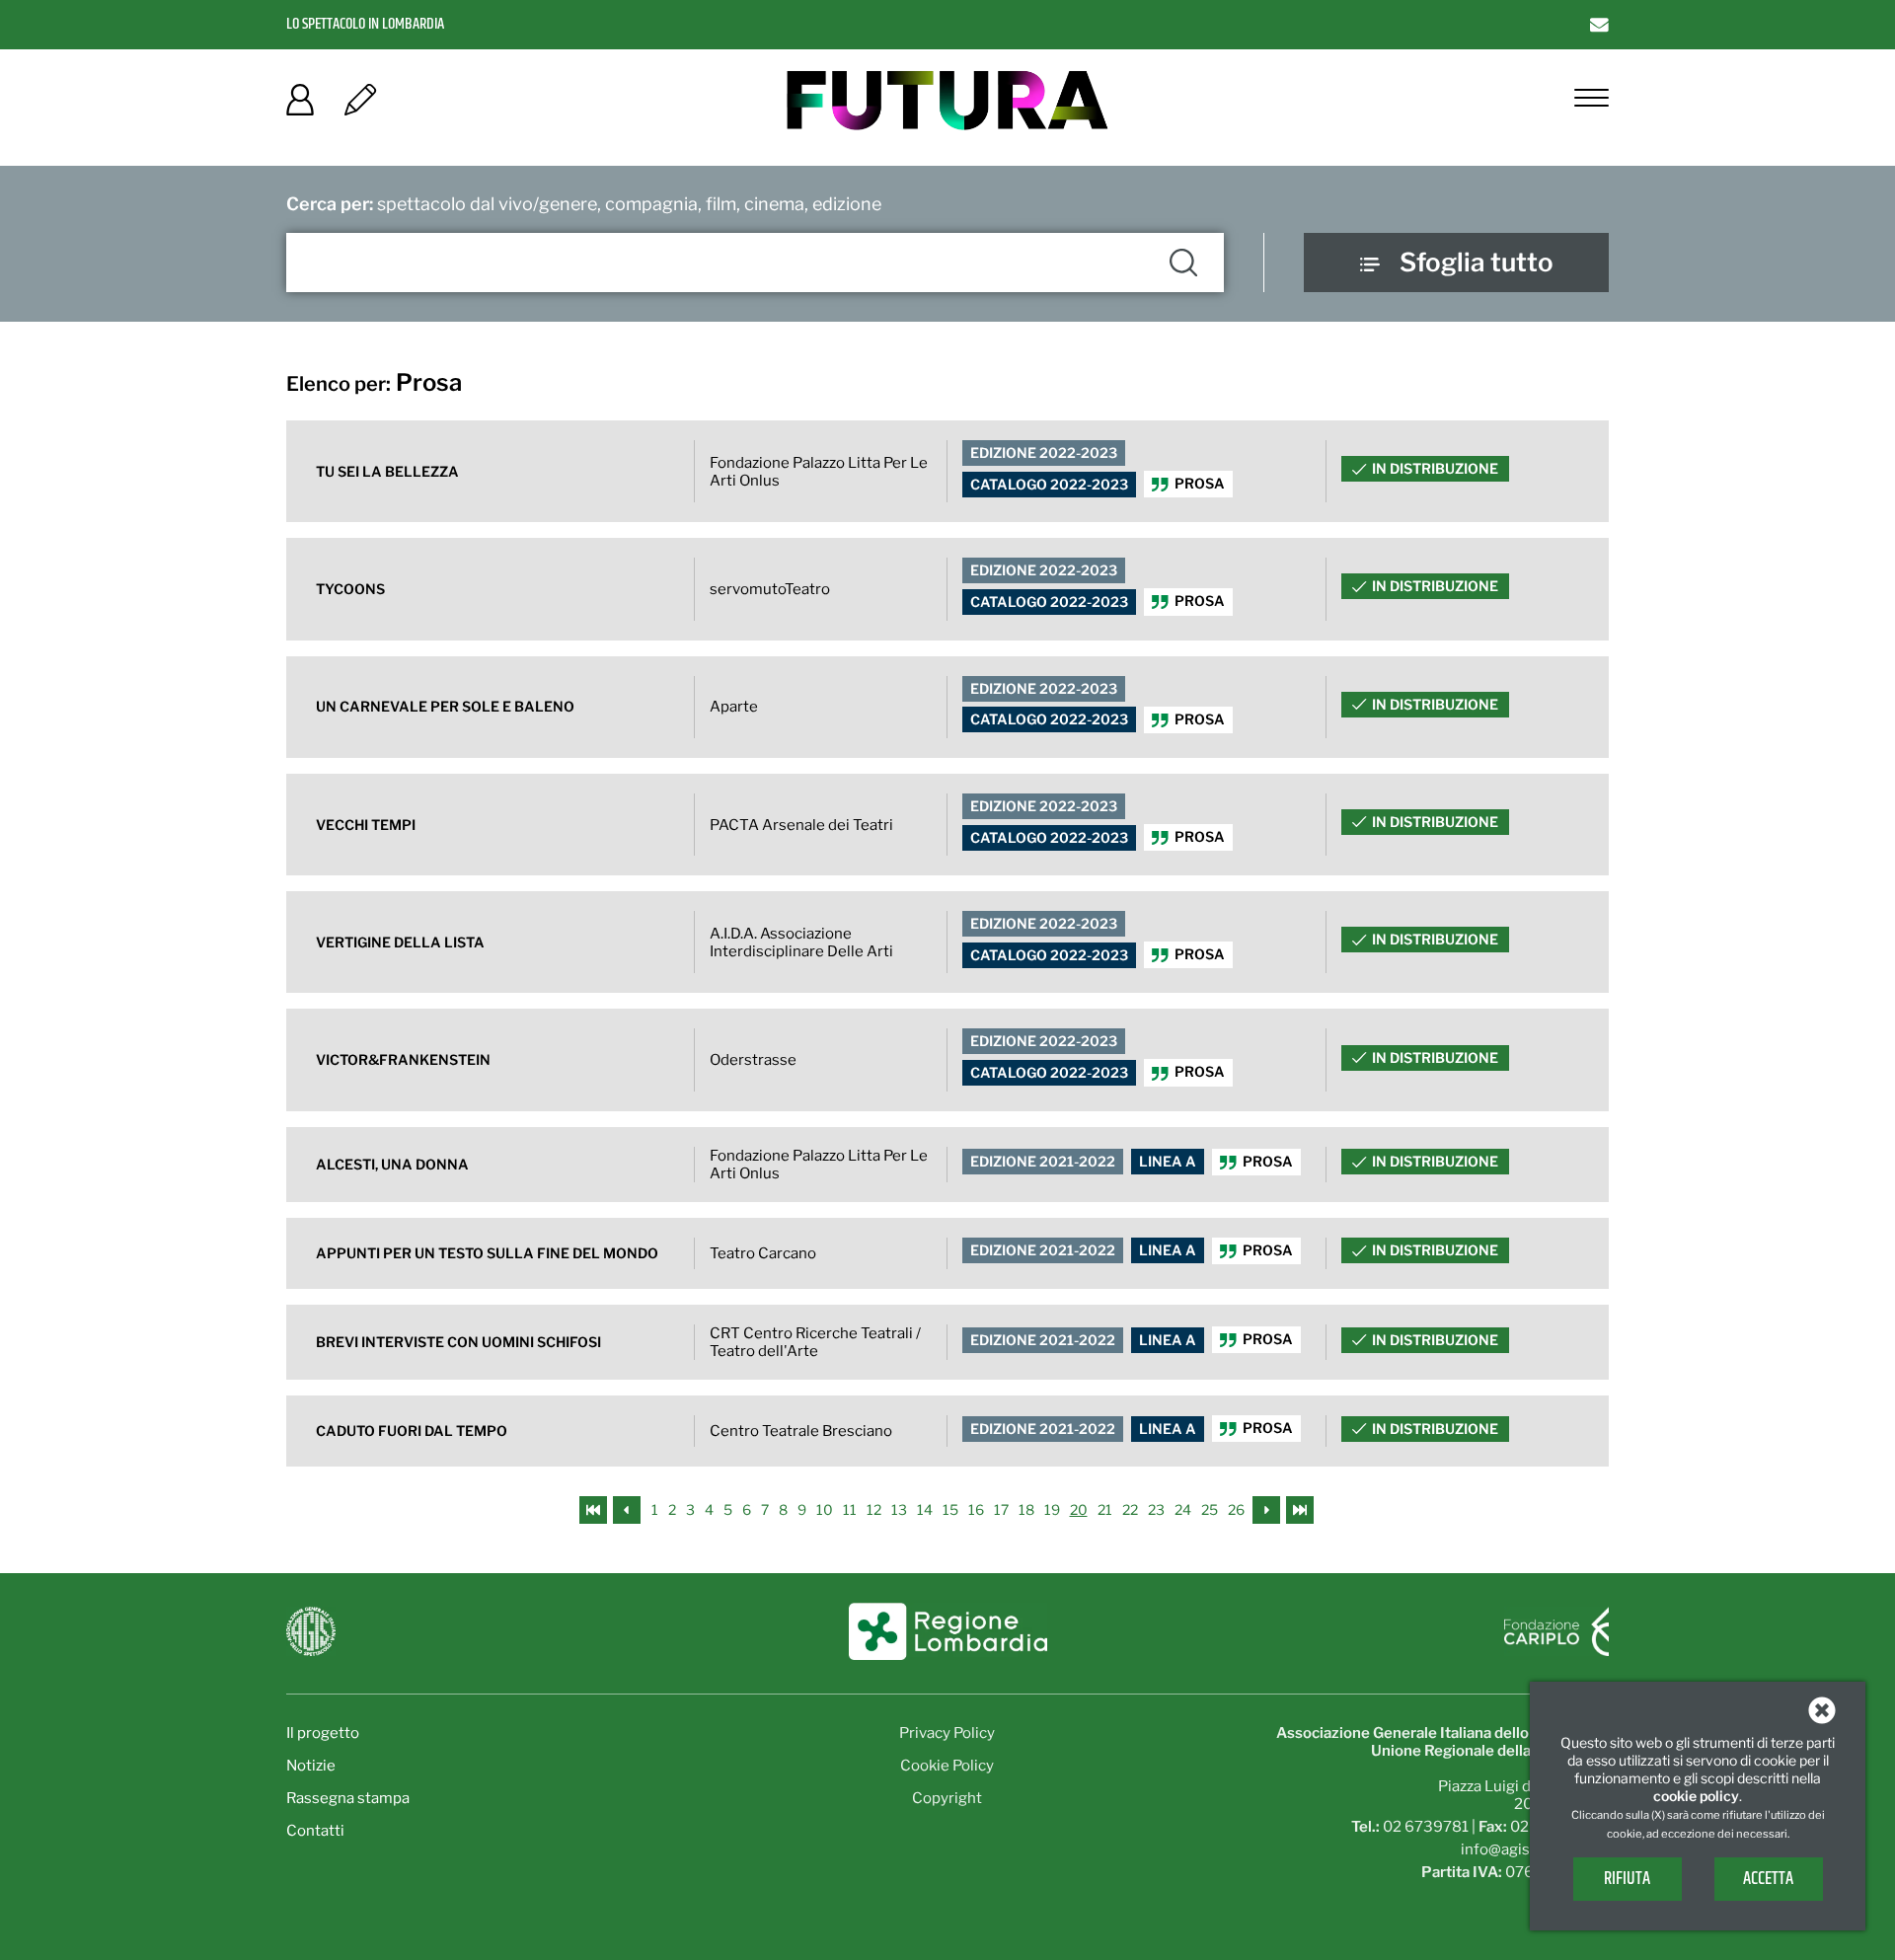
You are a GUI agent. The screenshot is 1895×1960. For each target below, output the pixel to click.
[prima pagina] (595, 1508)
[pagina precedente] (628, 1508)
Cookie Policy (947, 1766)
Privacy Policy (947, 1733)
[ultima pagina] (1300, 1508)
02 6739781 (1426, 1827)
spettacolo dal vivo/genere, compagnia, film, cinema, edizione (584, 204)
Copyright (947, 1798)
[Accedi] (300, 106)
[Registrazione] (360, 106)
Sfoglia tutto (1477, 262)
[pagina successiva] (1266, 1508)
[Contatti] (1599, 24)
